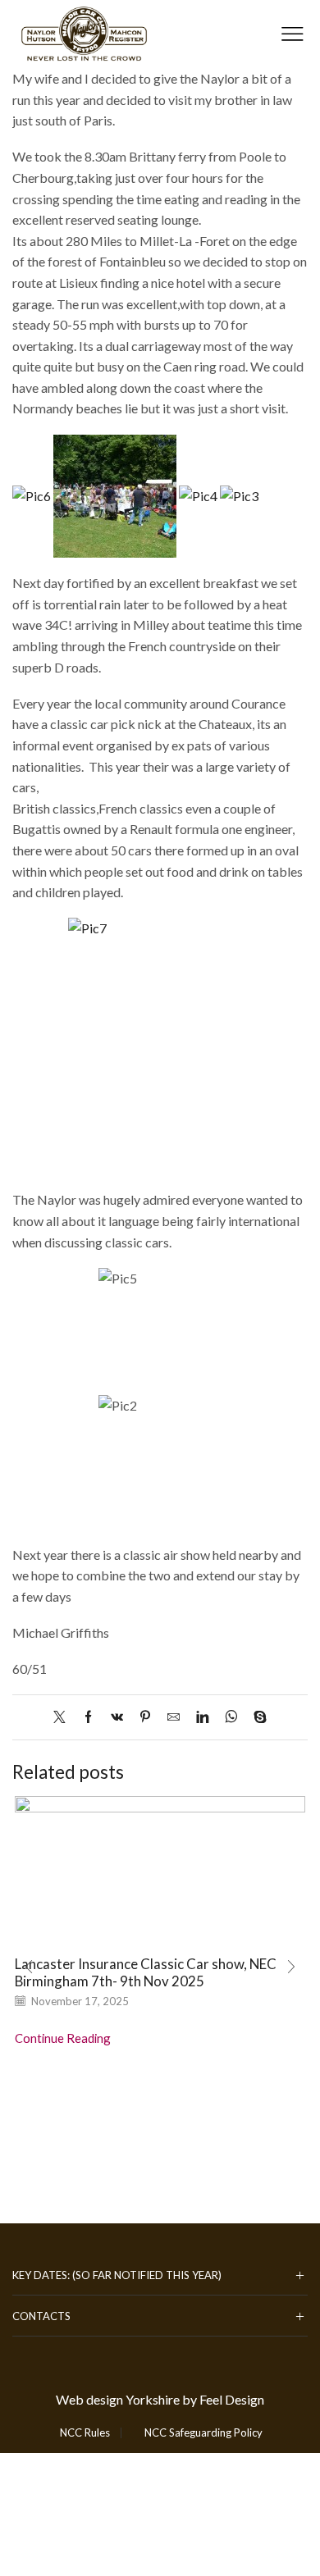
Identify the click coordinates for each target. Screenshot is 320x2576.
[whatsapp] (231, 1717)
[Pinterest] (145, 1717)
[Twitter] (64, 1717)
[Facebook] (88, 1717)
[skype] (256, 1717)
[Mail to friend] (174, 1717)
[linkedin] (202, 1717)
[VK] (117, 1717)
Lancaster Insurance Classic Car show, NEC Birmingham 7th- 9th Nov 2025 (146, 1972)
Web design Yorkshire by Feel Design (160, 2399)
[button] (29, 1967)
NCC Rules (85, 2433)
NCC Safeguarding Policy (203, 2433)
